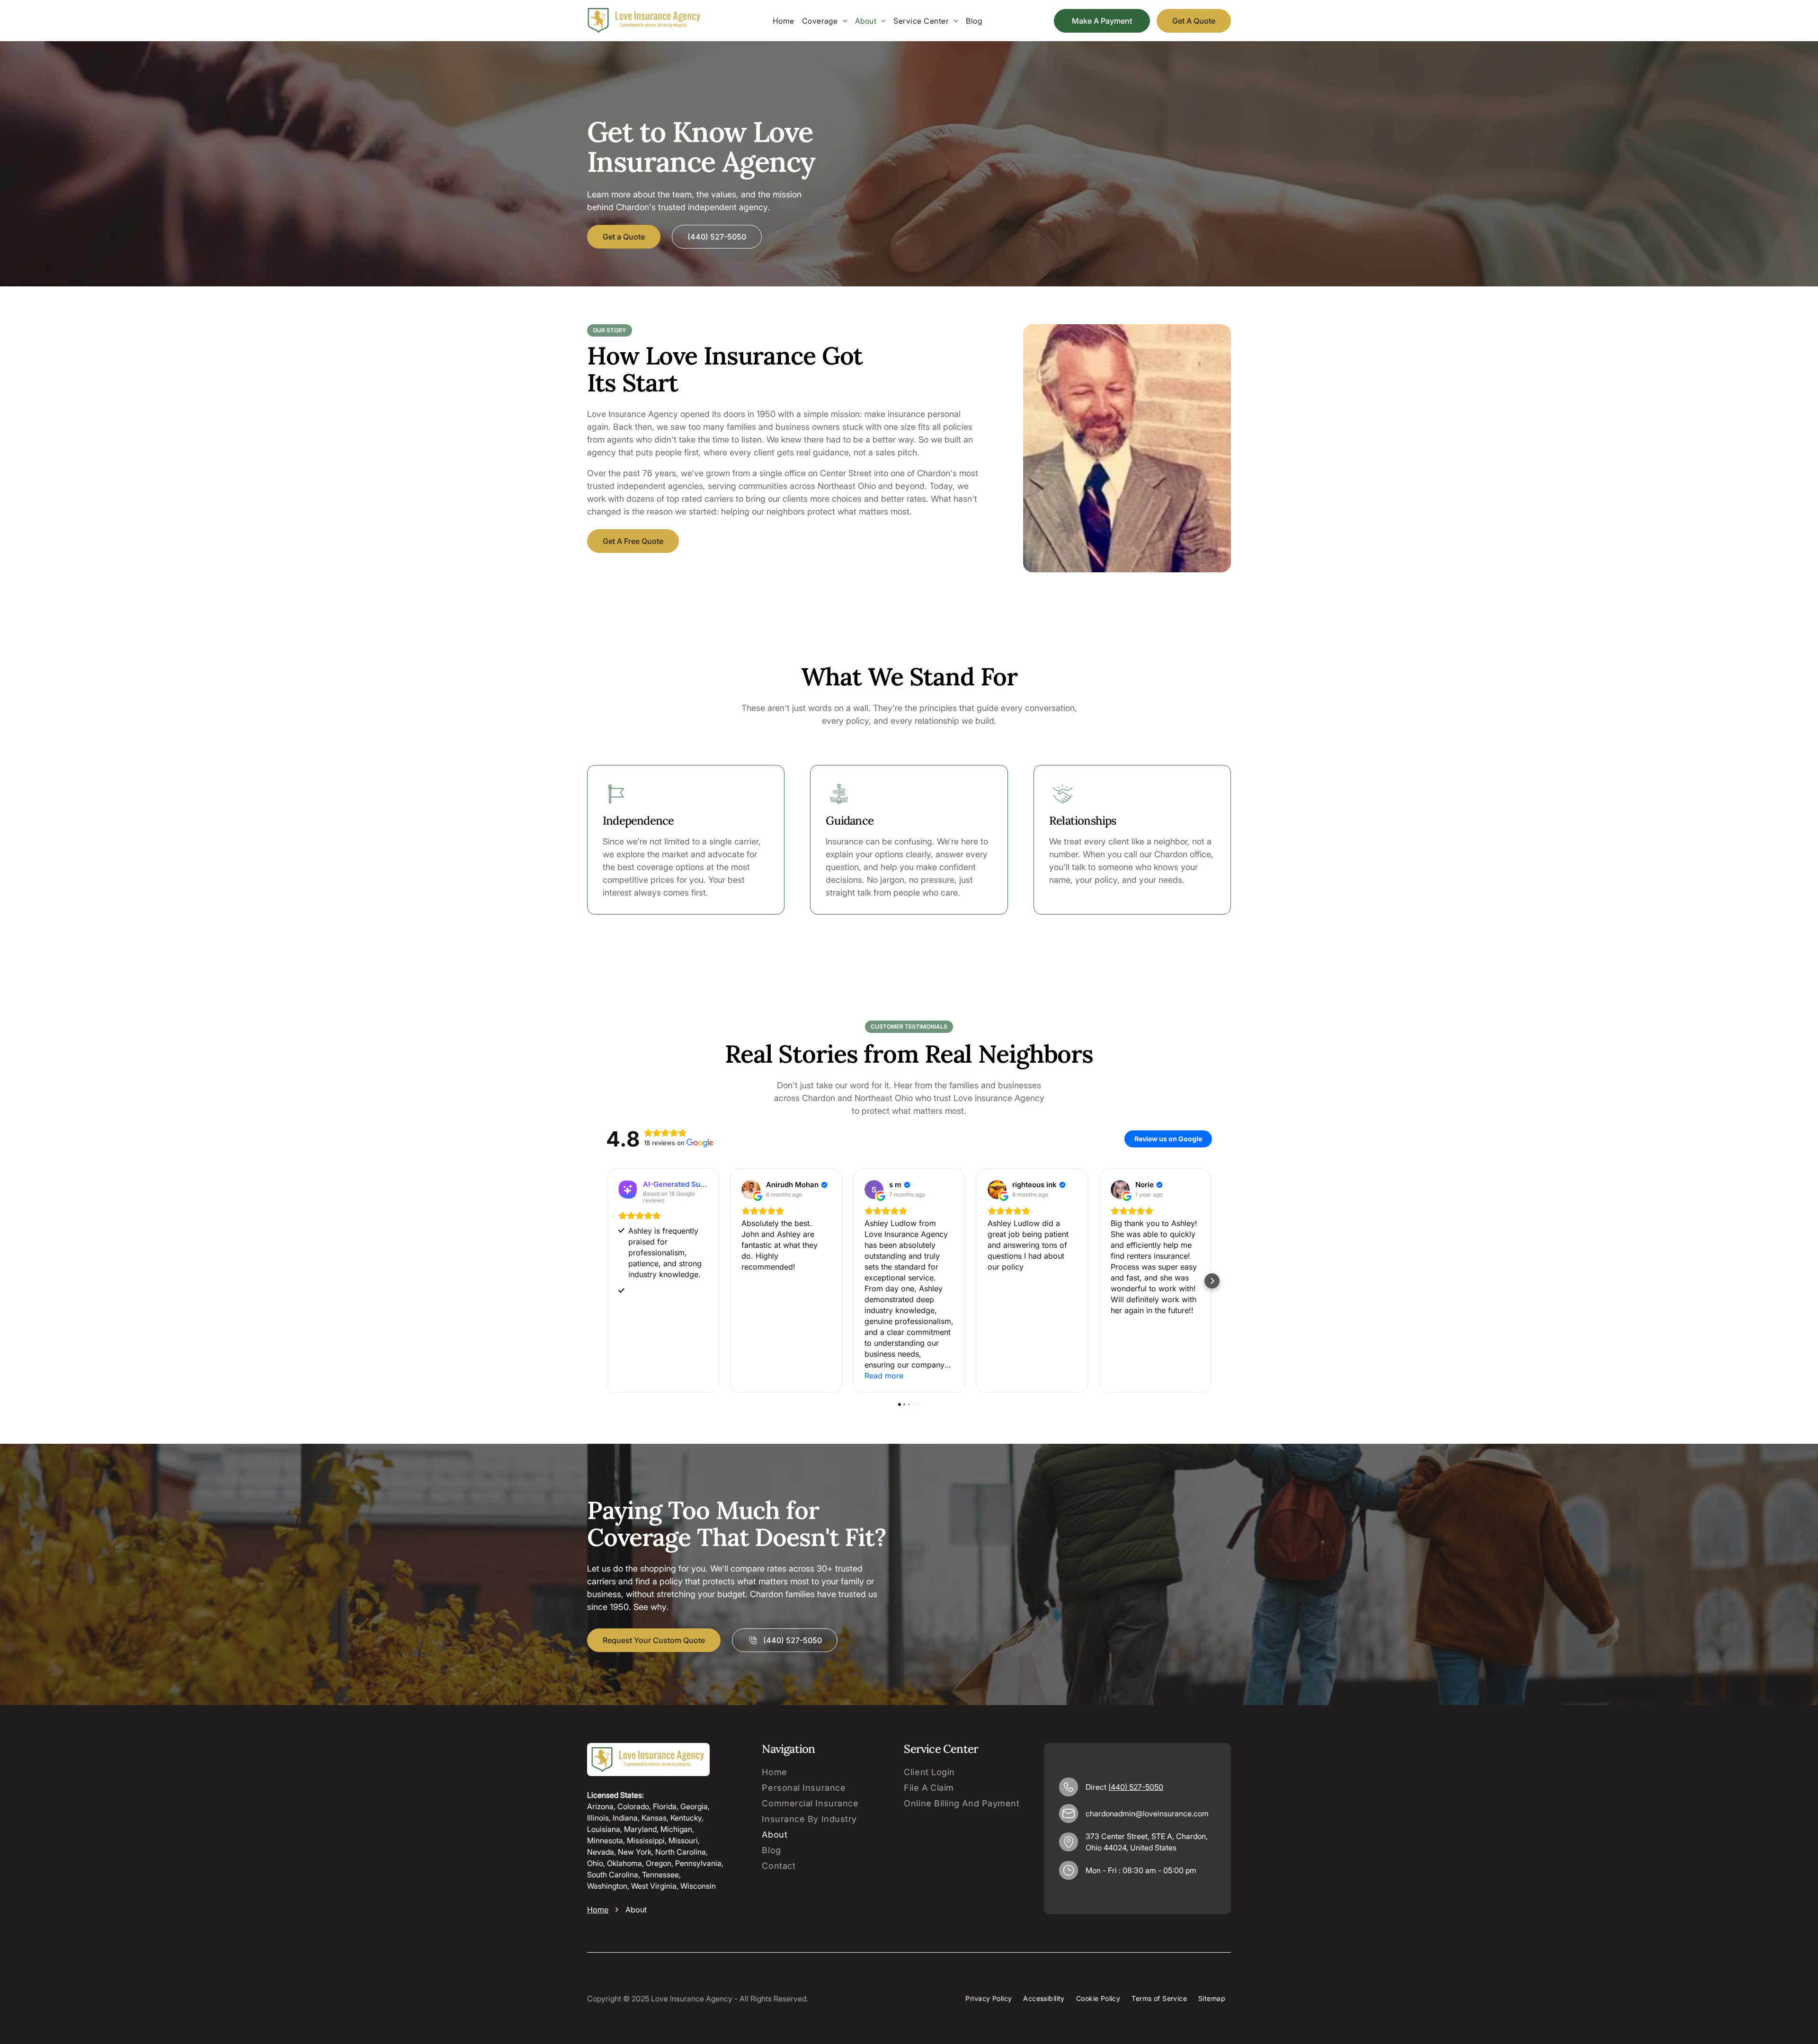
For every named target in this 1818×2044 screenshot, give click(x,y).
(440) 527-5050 (1136, 1787)
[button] (606, 1281)
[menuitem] (784, 21)
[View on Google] (751, 1190)
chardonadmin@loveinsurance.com (1147, 1813)
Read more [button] (884, 1376)
